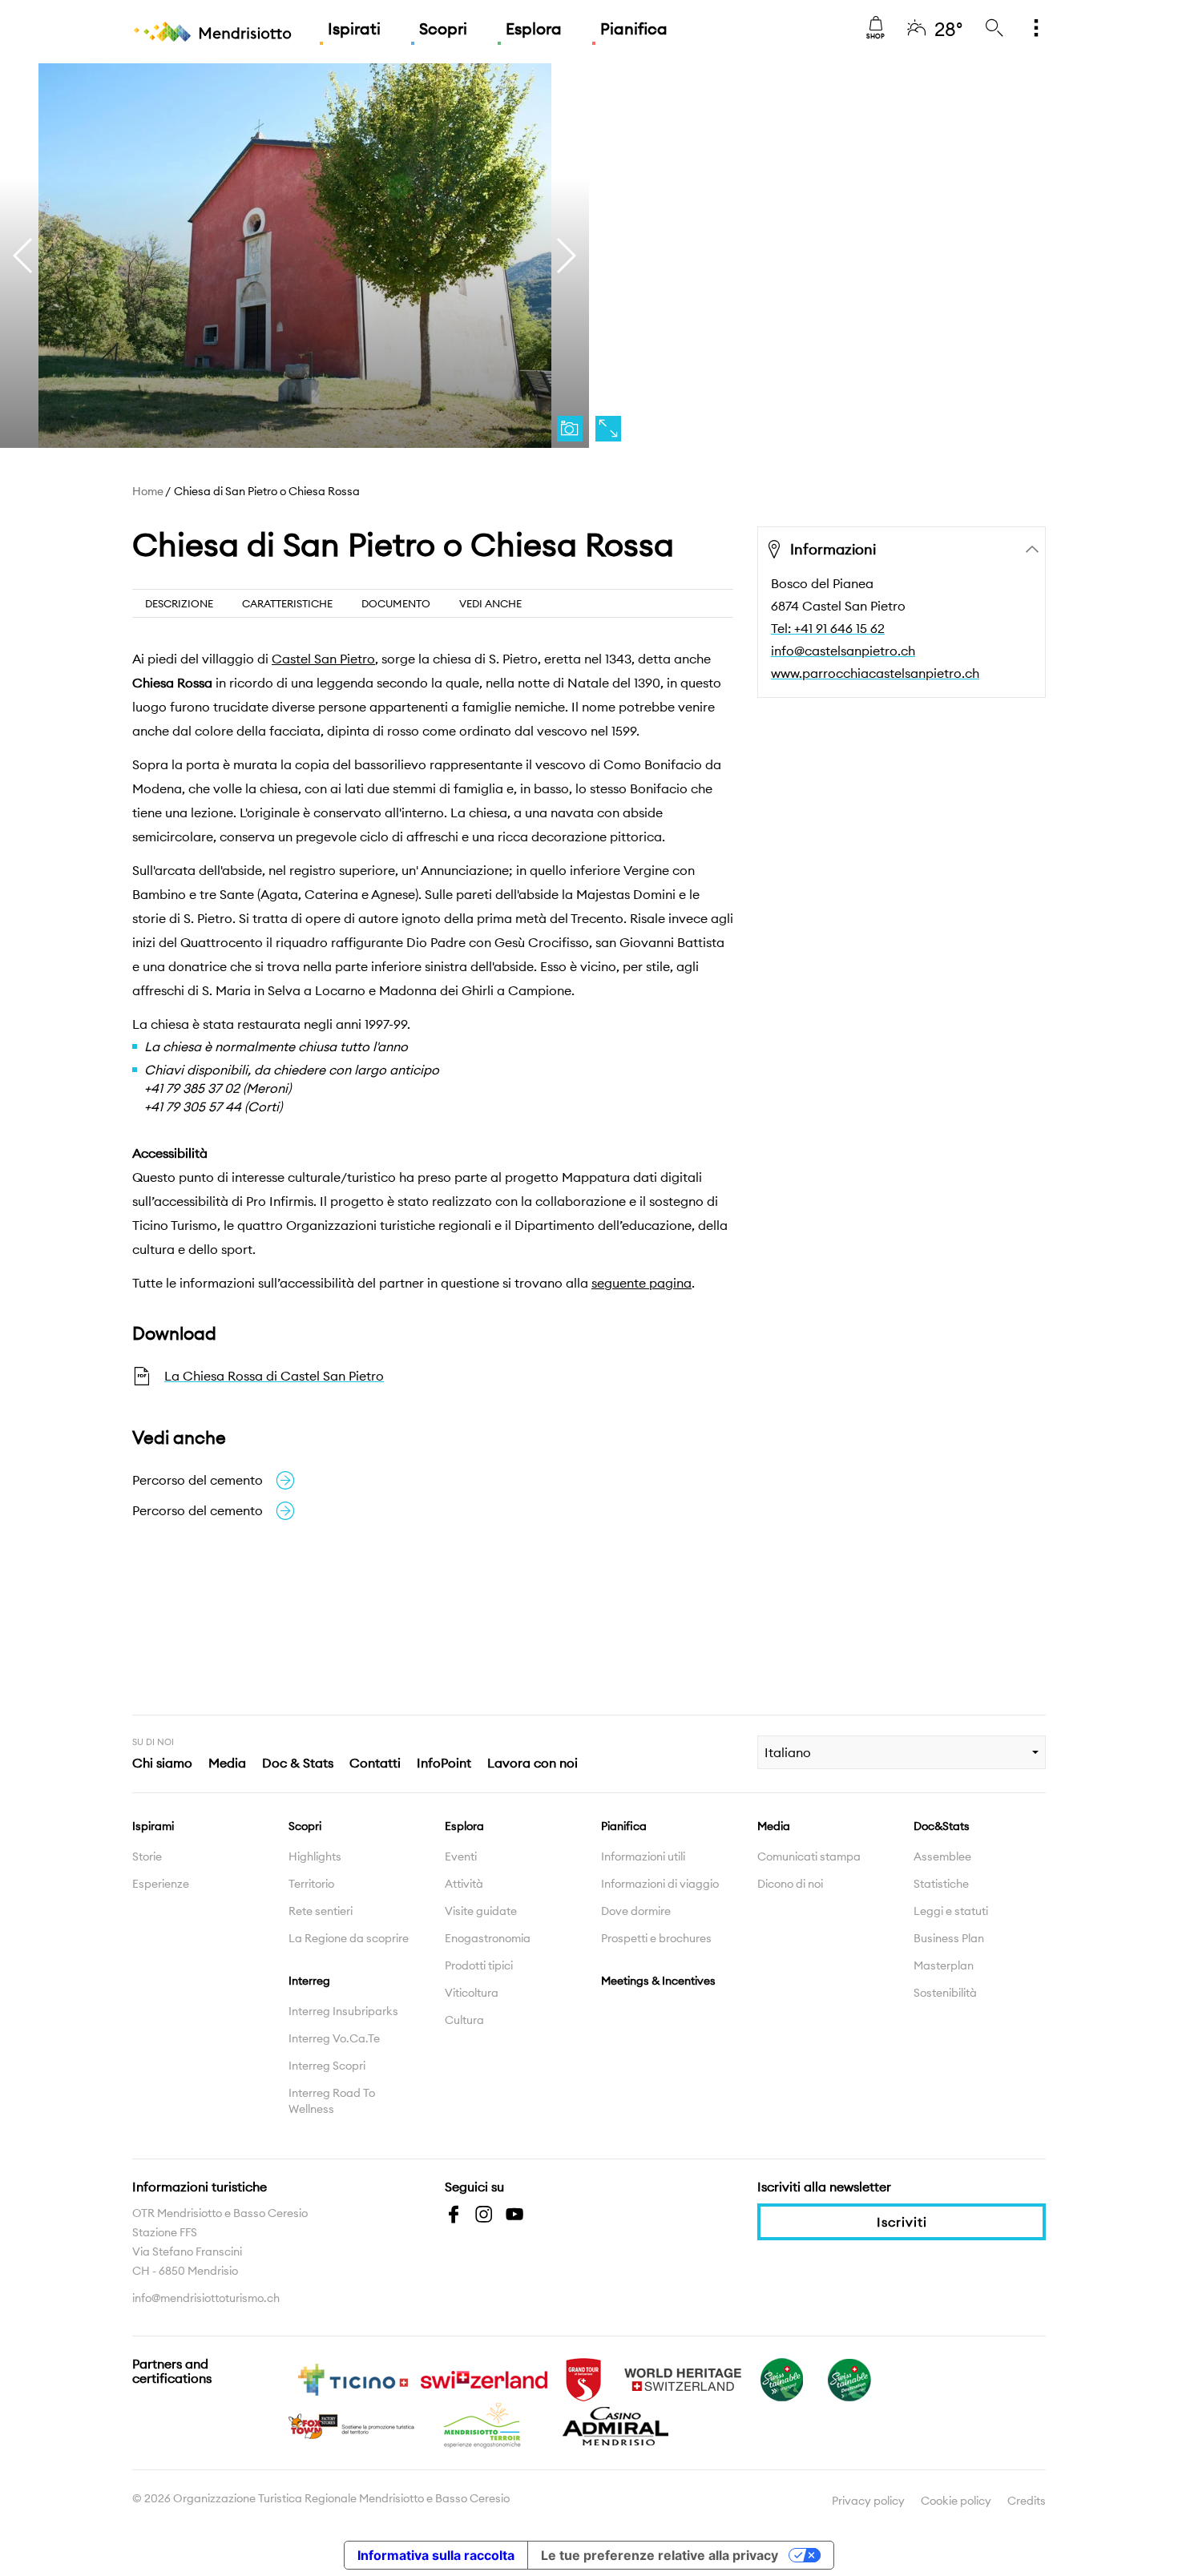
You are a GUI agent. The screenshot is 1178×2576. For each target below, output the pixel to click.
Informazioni (833, 549)
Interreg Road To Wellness (332, 2101)
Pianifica (634, 28)
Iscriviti (902, 2222)
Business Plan (949, 1938)
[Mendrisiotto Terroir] (484, 2425)
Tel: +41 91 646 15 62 (828, 628)
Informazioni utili (643, 1856)
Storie (147, 1856)
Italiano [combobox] (788, 1752)
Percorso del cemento (198, 1480)
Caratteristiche (287, 603)
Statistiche (941, 1884)
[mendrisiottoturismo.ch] (212, 32)
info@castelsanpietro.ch (843, 651)
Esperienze (161, 1884)
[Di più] (1036, 29)
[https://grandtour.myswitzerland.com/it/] (583, 2378)
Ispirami (153, 1826)
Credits (1027, 2501)
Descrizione (179, 603)
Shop (875, 36)
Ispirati (354, 28)
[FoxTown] (353, 2425)
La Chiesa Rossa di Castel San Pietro (274, 1376)
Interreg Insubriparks (343, 2011)
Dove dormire (636, 1911)
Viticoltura (472, 1993)
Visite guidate (481, 1911)
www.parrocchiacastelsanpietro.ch (875, 673)
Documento (396, 603)
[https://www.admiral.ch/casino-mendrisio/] (615, 2425)
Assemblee (942, 1856)
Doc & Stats (298, 1763)
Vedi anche (490, 603)
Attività (464, 1884)
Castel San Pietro (323, 659)
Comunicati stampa (809, 1856)
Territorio (311, 1884)
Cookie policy (956, 2501)
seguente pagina (641, 1283)
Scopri (443, 28)
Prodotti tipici (479, 1965)
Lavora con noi (533, 1763)
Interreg (309, 1981)
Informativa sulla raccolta (436, 2555)
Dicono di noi (790, 1884)
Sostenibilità (945, 1993)
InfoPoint (444, 1763)
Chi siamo (162, 1763)
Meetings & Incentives (658, 1981)
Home (148, 491)
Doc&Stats (942, 1826)
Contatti (375, 1763)
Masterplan (944, 1965)
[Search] (994, 29)
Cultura (464, 2020)
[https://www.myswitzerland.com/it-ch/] (484, 2378)
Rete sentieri (321, 1911)
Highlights (315, 1856)
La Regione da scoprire (349, 1938)
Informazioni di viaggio (660, 1884)
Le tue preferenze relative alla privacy (660, 2555)
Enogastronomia (488, 1938)
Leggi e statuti (951, 1911)
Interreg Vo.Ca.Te (334, 2038)
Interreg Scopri (327, 2066)
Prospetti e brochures (656, 1938)
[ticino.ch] (353, 2378)
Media (227, 1763)
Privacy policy (868, 2501)
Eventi (461, 1856)
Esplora (534, 28)
